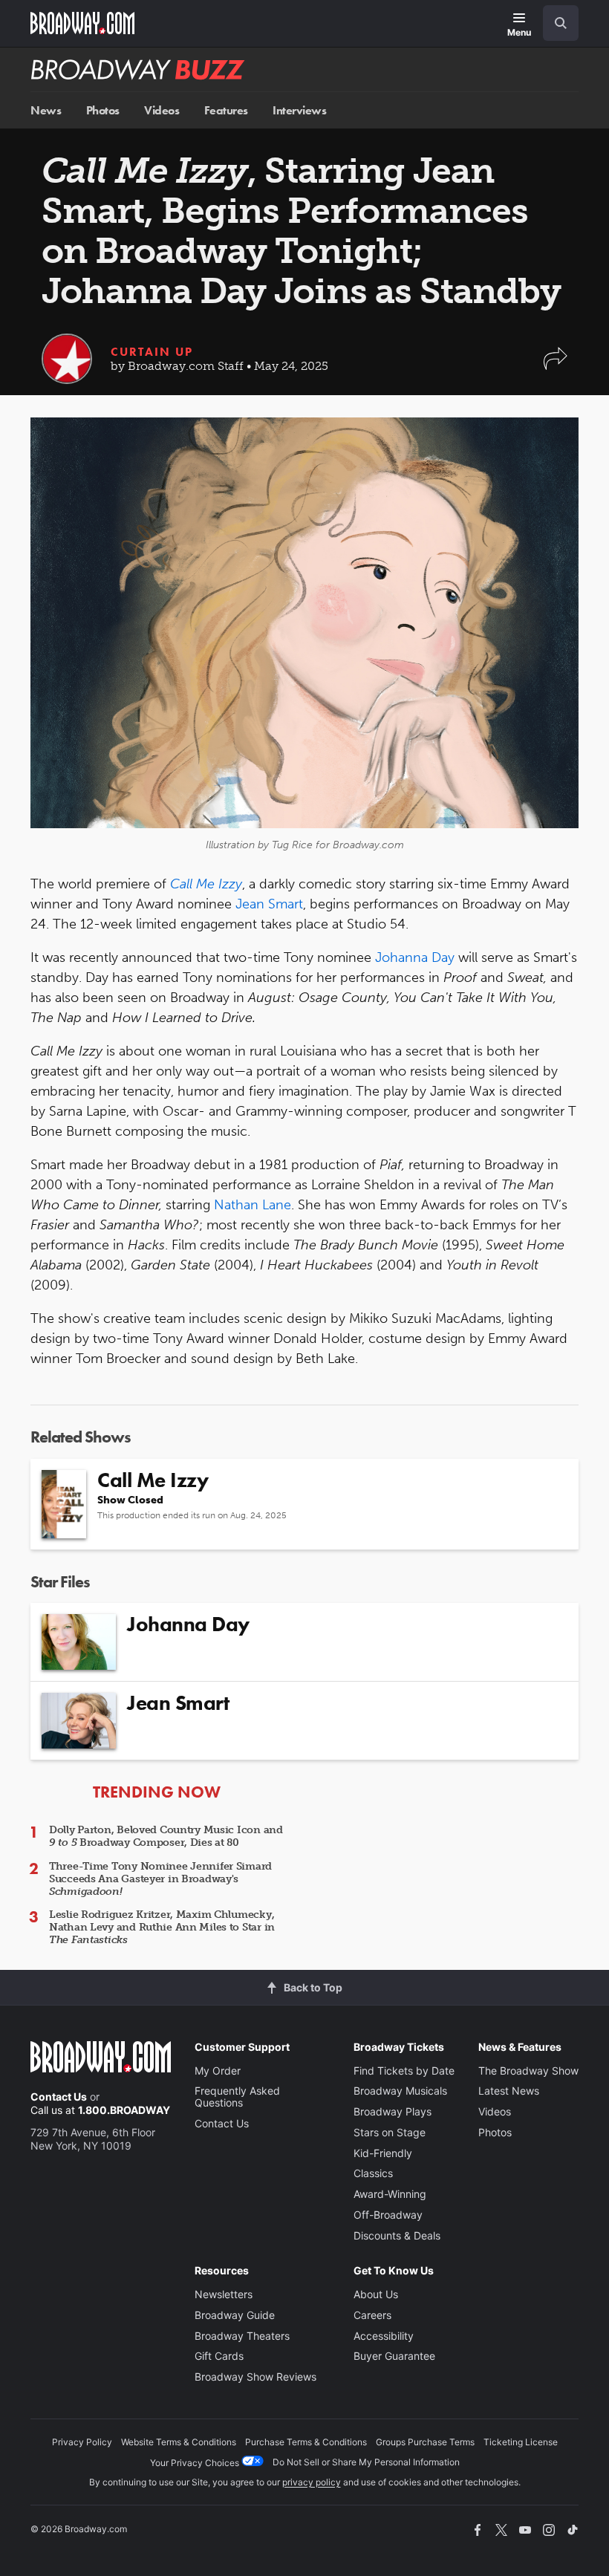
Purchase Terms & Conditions (306, 2442)
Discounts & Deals (397, 2235)
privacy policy (312, 2482)
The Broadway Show (528, 2071)
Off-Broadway (388, 2215)
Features (226, 110)
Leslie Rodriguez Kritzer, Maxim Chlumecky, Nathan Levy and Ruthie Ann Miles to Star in (162, 1927)
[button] (556, 366)
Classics (373, 2173)
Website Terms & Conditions (179, 2442)
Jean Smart (269, 904)
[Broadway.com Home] (82, 23)
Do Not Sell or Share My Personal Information (366, 2462)
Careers (372, 2315)
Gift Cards (219, 2356)
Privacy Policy (82, 2442)
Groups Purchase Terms (425, 2442)
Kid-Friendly (383, 2153)
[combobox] (555, 23)
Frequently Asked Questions (237, 2097)
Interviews (299, 110)
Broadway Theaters (242, 2336)
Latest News (509, 2091)
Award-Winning (390, 2194)
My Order (218, 2071)
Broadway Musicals (400, 2091)
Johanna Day (415, 957)
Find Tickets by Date (404, 2071)
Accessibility (384, 2336)
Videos (162, 110)
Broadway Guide (235, 2315)
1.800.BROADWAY (124, 2110)
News (46, 110)
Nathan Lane (253, 1205)
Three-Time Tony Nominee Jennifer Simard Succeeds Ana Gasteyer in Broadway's (160, 1879)
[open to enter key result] (561, 23)
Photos (103, 110)
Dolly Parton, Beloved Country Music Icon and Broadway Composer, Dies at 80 (166, 1836)
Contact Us (59, 2097)
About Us (376, 2294)
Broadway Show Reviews (255, 2377)
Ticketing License (521, 2442)
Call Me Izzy (206, 884)
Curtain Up (152, 352)
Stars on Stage (390, 2132)
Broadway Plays (393, 2111)
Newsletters (224, 2294)
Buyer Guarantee (394, 2356)
